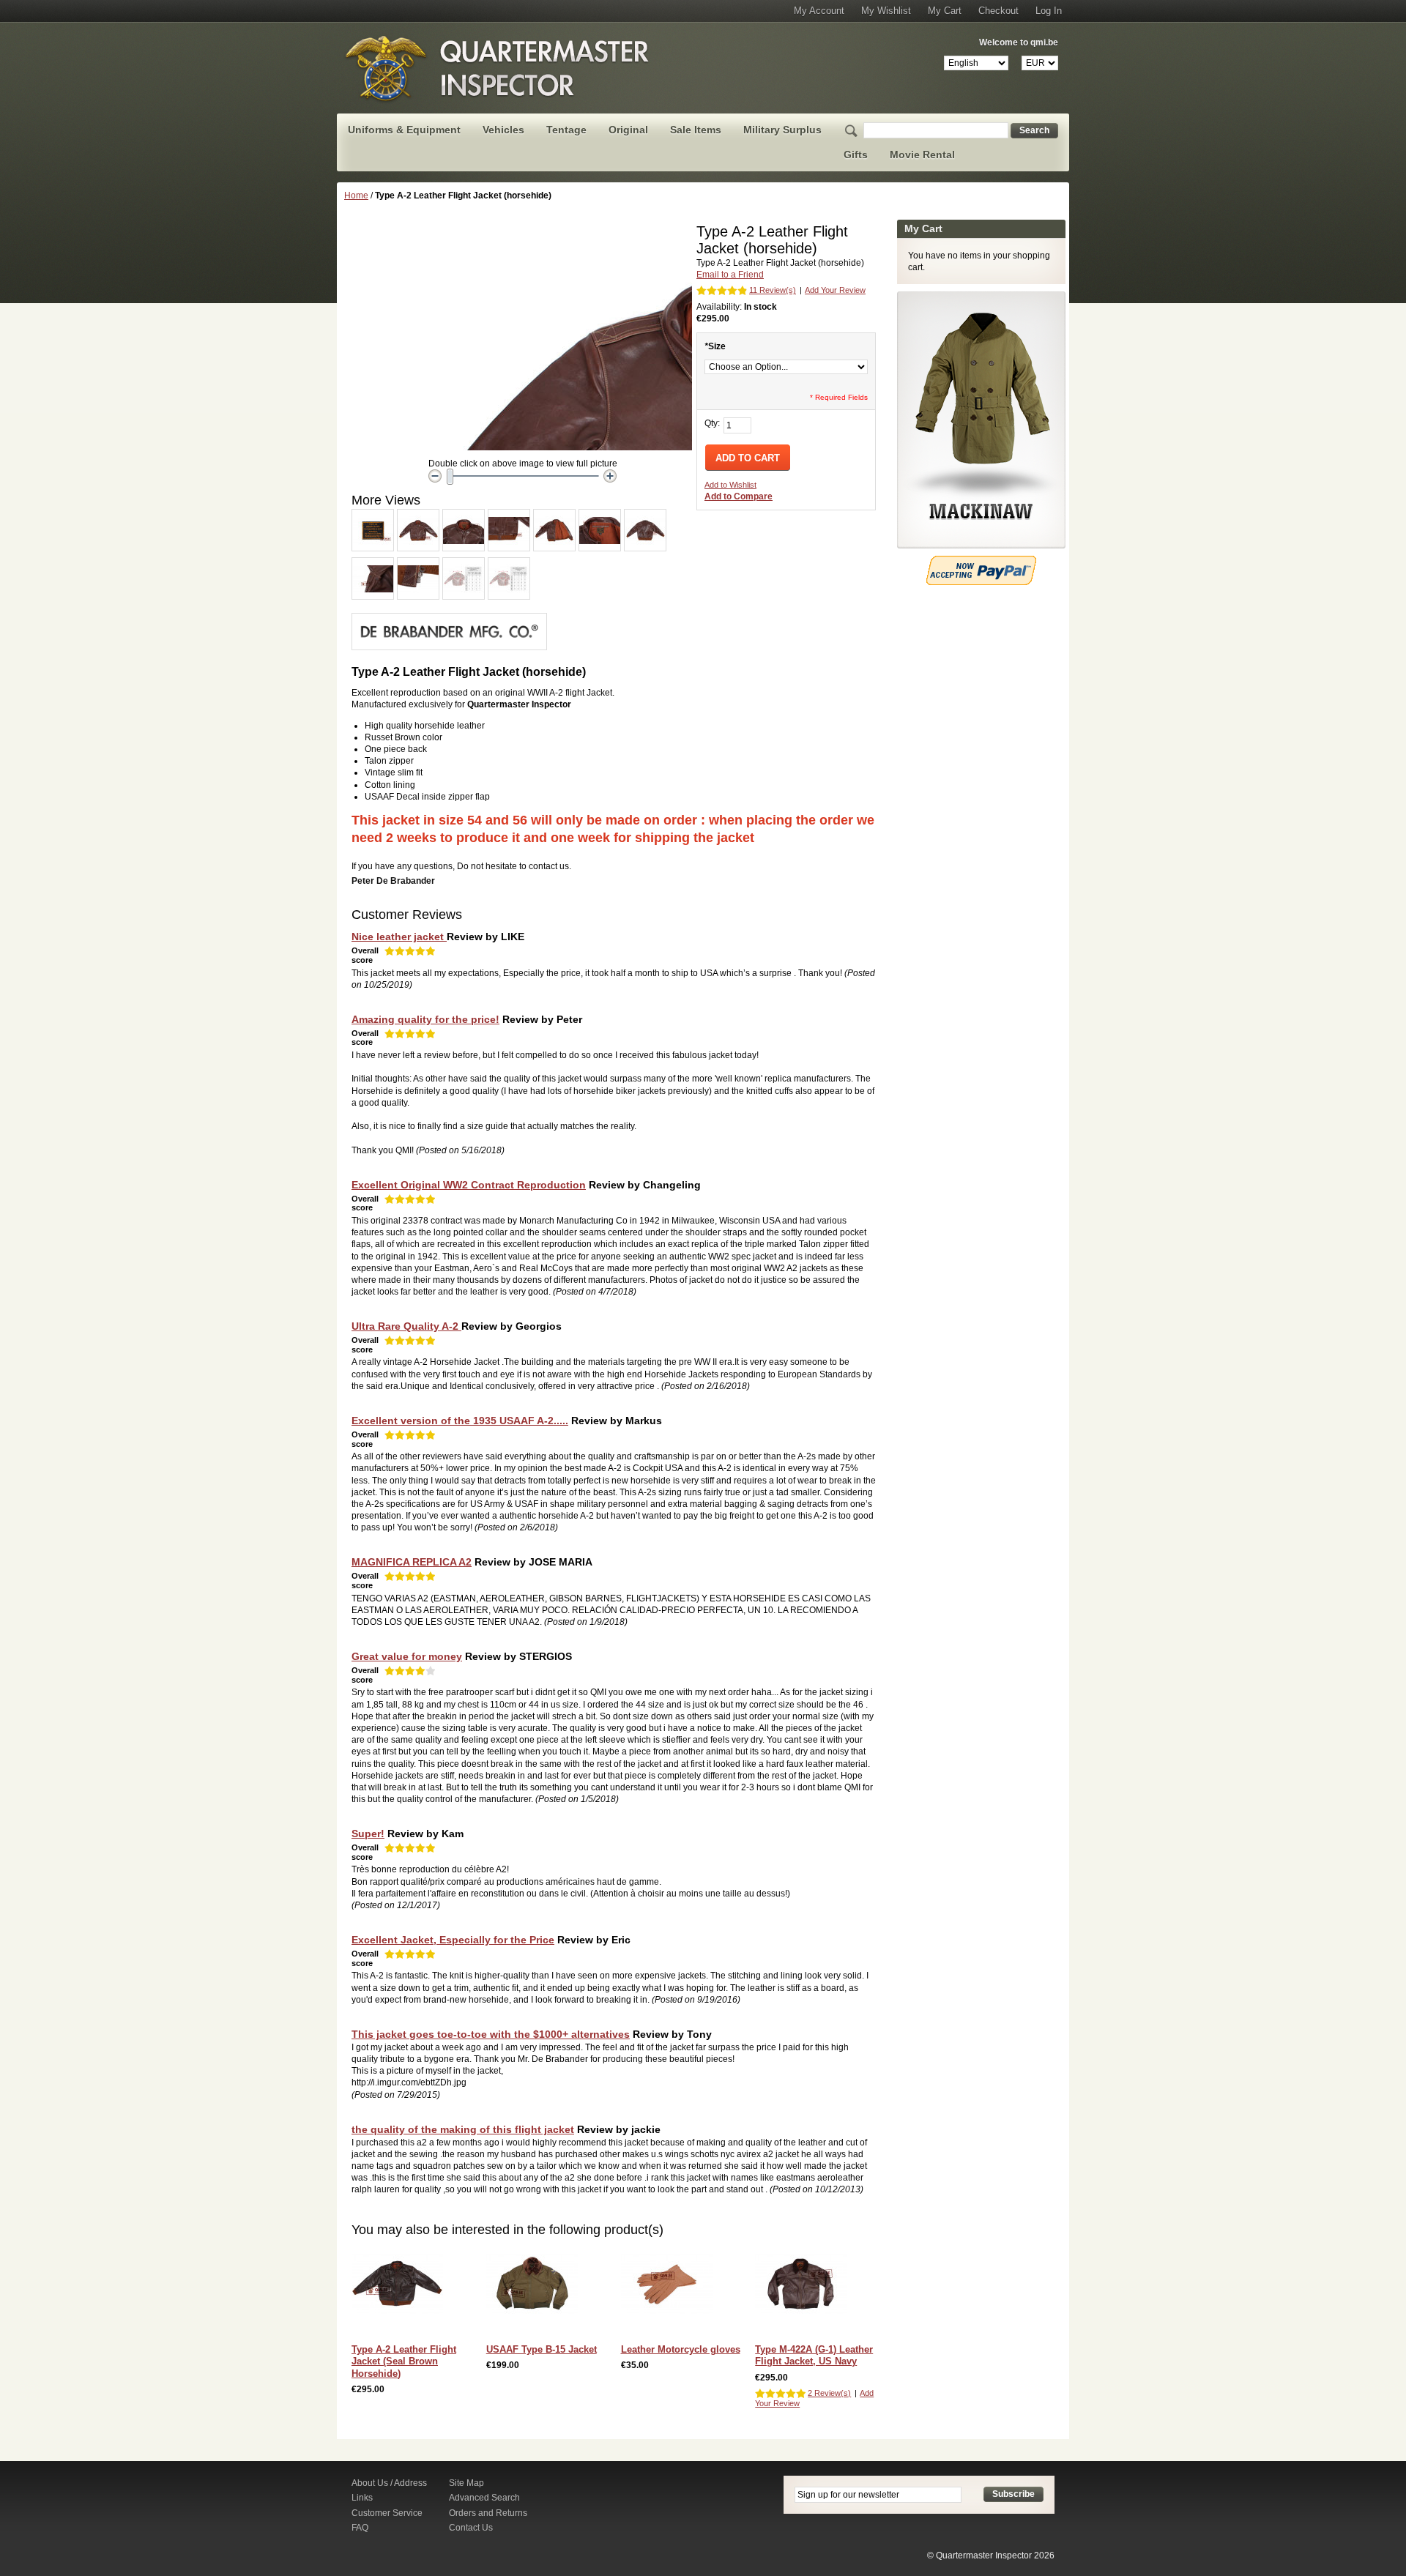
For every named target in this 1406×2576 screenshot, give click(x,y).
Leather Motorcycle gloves (681, 2349)
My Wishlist (886, 11)
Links (362, 2498)
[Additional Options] (981, 562)
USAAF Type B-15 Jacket (542, 2349)
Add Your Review (835, 290)
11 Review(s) (773, 290)
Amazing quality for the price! (425, 1019)
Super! (368, 1834)
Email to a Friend (730, 275)
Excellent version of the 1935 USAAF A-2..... (460, 1421)
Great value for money (407, 1656)
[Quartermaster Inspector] (498, 68)
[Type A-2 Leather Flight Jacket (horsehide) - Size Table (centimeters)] (464, 564)
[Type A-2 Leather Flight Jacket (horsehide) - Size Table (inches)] (509, 564)
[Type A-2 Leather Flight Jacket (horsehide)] (418, 515)
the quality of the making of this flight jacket (463, 2129)
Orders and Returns (488, 2513)
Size (715, 346)
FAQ (360, 2528)
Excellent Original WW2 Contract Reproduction (469, 1185)
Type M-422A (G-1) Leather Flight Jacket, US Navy (814, 2355)
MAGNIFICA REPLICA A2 (412, 1562)
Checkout (998, 11)
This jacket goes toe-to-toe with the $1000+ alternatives (491, 2034)
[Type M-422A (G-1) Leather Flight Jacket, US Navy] (804, 2287)
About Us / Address (389, 2483)
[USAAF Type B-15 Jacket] (536, 2287)
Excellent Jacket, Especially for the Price (453, 1940)
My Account (819, 11)
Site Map (466, 2483)
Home (356, 196)
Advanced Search (484, 2498)
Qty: (712, 423)
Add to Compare (739, 496)
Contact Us (471, 2528)
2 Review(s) (829, 2393)
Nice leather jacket (399, 937)
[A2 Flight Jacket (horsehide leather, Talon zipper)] (373, 515)
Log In (1049, 11)
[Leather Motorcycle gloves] (670, 2287)
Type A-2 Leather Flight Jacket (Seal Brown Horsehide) (404, 2361)
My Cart (945, 11)
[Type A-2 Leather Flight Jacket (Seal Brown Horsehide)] (401, 2287)
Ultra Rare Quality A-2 (406, 1326)
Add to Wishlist (730, 485)
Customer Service (387, 2513)
